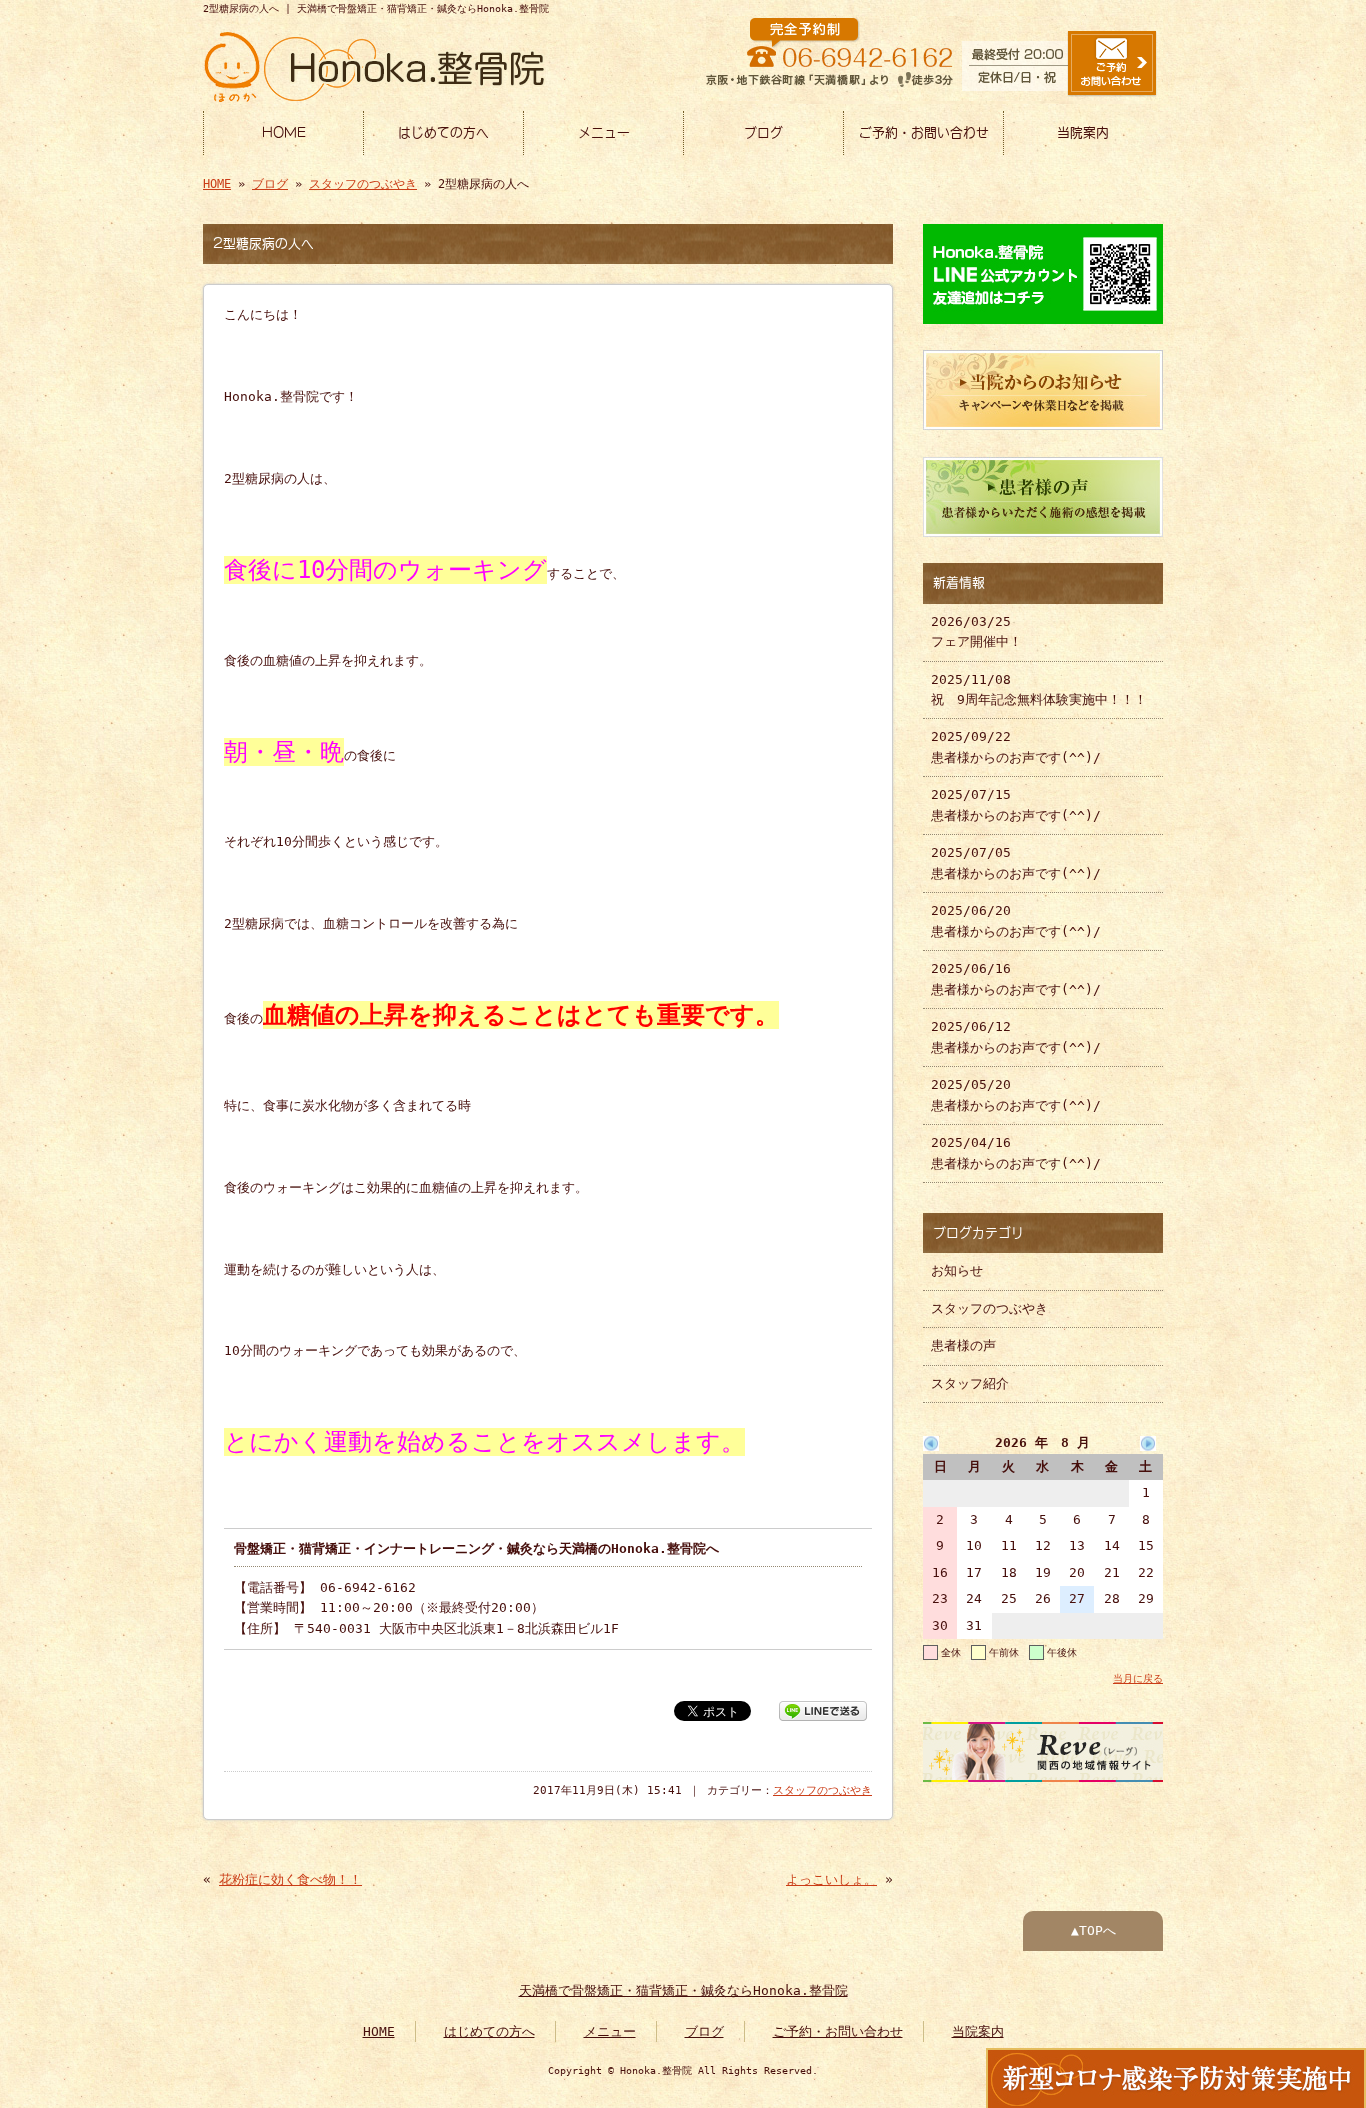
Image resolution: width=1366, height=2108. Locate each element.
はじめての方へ (443, 132)
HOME (284, 132)
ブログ (763, 132)
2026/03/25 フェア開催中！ (976, 631)
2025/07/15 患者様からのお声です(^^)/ (1016, 804)
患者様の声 (963, 1345)
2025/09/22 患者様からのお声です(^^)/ (1016, 746)
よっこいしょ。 (831, 1879)
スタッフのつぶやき (363, 184)
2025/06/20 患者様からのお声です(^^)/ (1016, 920)
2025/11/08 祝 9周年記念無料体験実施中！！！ (1039, 689)
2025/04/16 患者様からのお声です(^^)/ (1016, 1152)
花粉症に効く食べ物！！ (290, 1879)
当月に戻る (1138, 1678)
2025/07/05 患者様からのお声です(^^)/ (1016, 862)
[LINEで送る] (823, 1709)
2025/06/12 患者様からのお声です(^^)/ (1016, 1036)
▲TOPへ (1093, 1930)
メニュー (604, 132)
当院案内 (1083, 132)
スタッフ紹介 (970, 1383)
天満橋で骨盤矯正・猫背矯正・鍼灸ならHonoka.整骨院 (683, 1990)
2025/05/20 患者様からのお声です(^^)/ (1016, 1094)
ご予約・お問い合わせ (924, 132)
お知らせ (957, 1270)
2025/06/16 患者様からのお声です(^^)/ (1016, 978)
